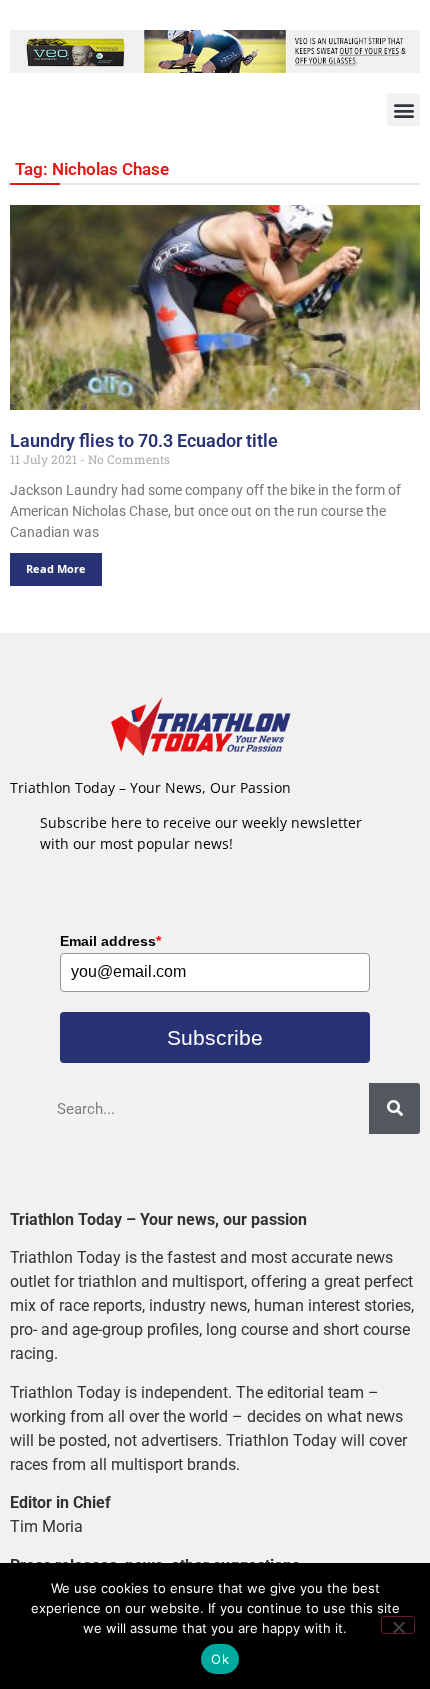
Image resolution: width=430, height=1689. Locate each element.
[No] (398, 1625)
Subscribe (215, 1037)
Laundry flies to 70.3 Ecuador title (144, 440)
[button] (403, 109)
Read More (56, 568)
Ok (220, 1659)
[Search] (394, 1108)
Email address (110, 941)
